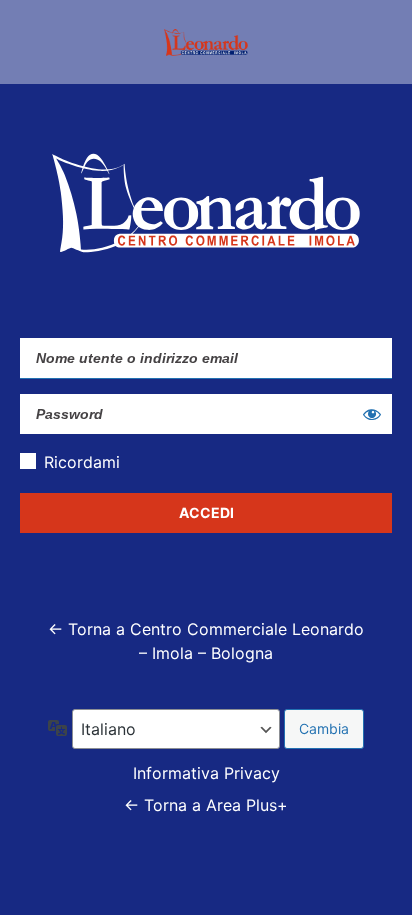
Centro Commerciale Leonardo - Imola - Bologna (206, 42)
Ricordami (82, 462)
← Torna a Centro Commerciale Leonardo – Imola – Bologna (206, 641)
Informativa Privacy (206, 773)
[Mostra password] (372, 414)
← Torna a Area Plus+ (206, 805)
